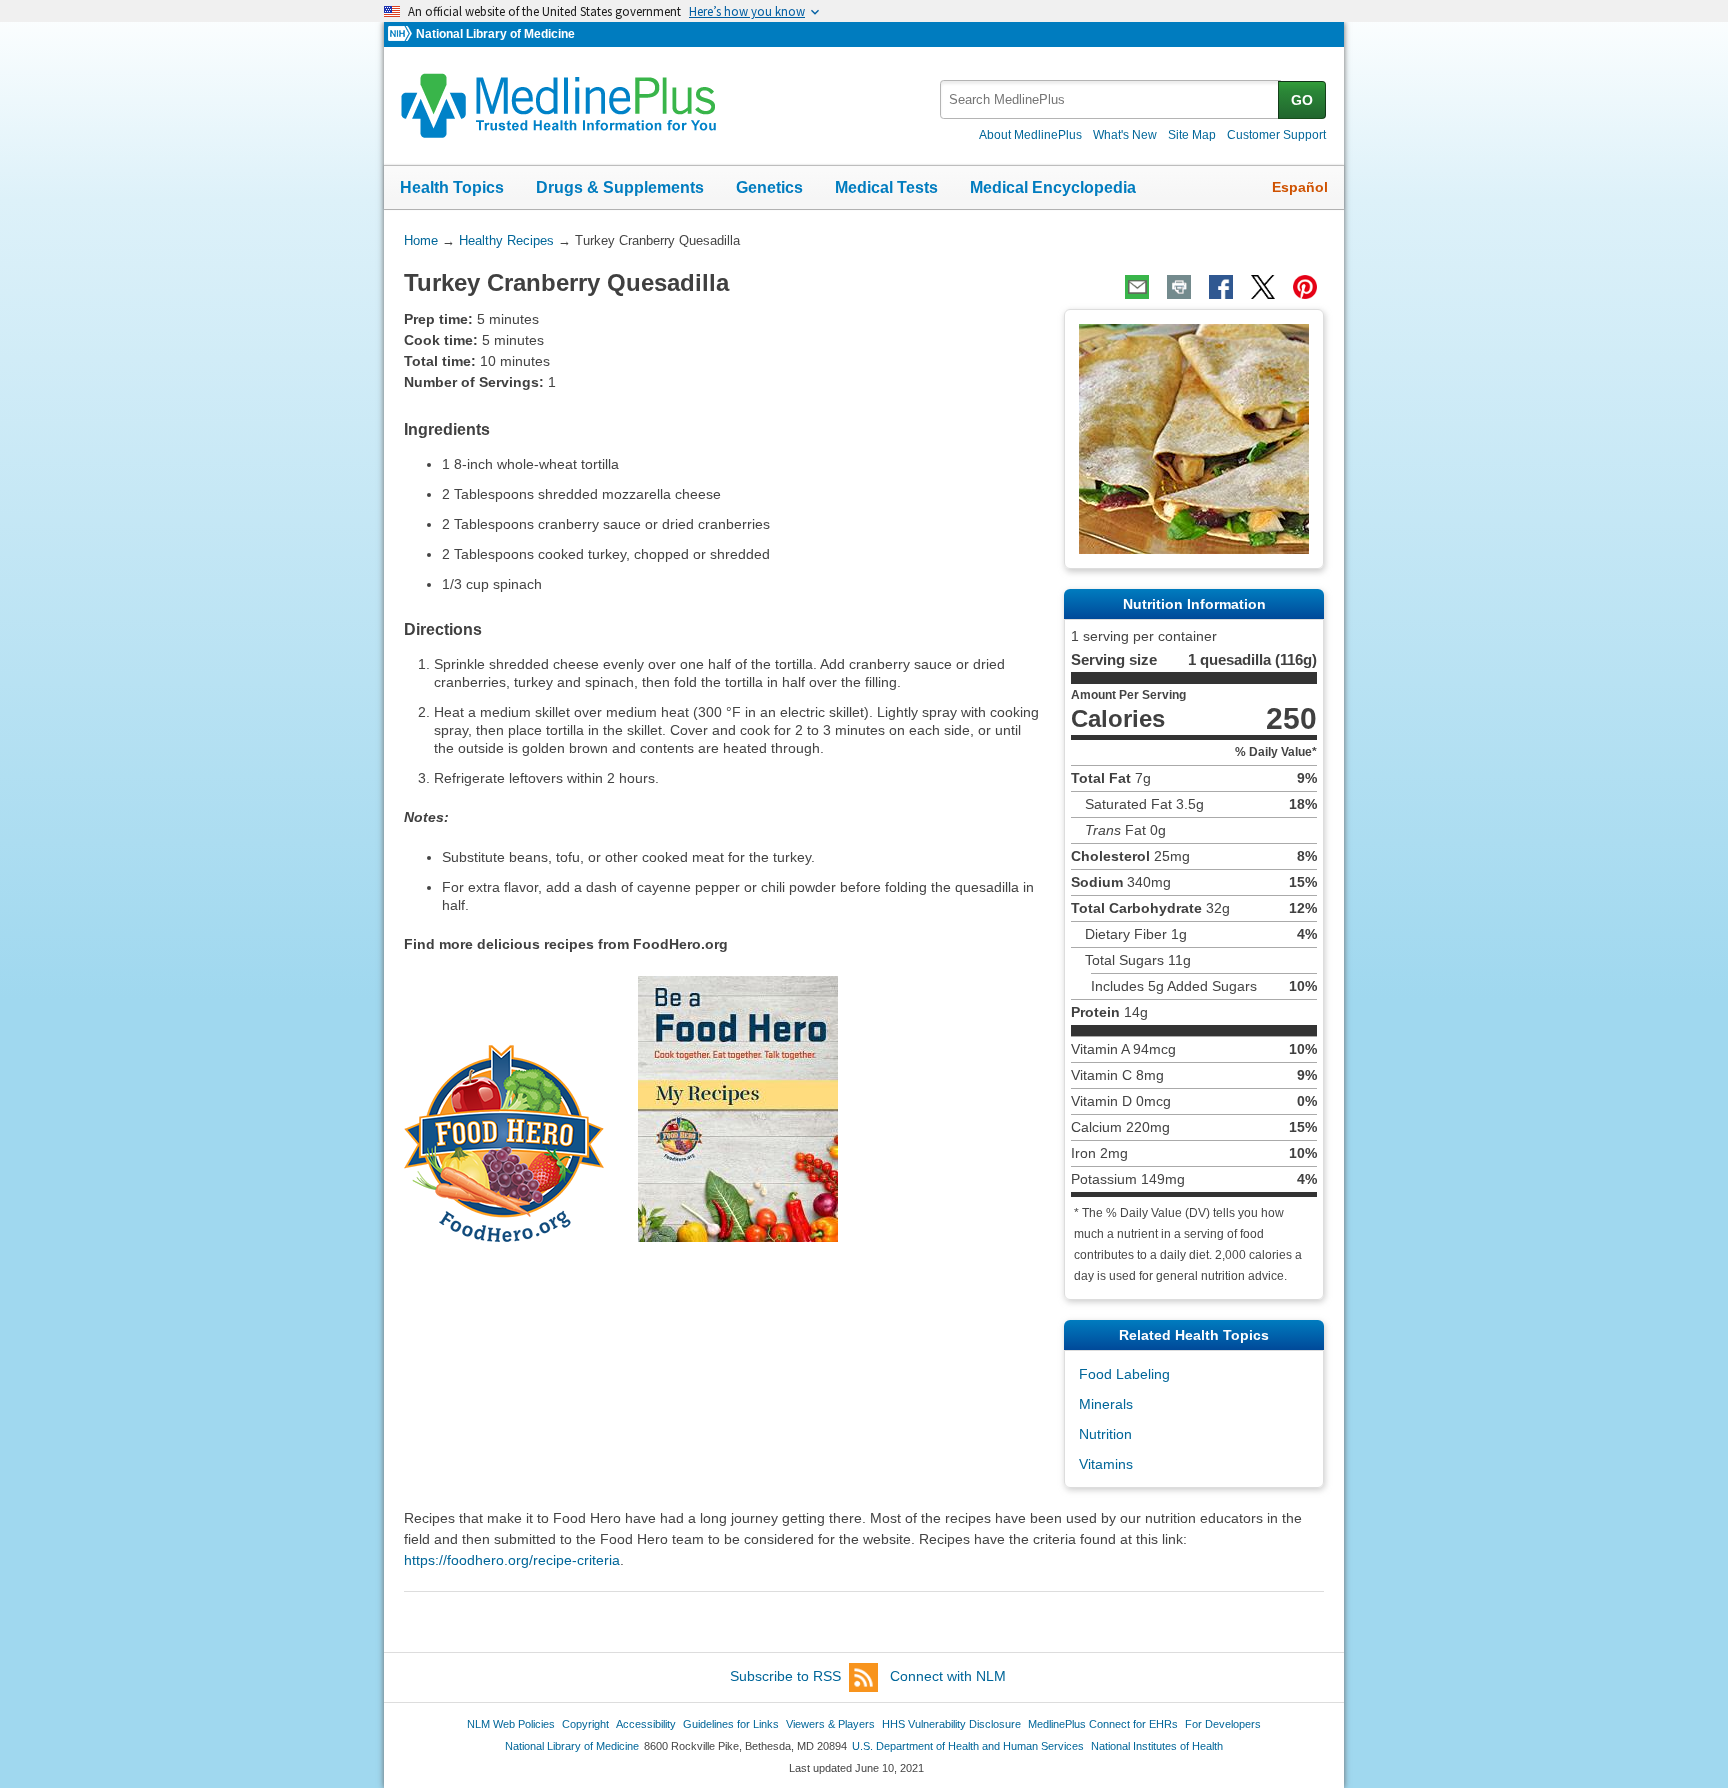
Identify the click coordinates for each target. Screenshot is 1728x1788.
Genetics (769, 187)
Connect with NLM (948, 1676)
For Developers (1223, 1724)
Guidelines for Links (731, 1724)
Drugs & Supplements (620, 187)
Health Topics (452, 187)
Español (1300, 187)
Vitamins (1106, 1464)
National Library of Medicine (495, 34)
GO (1302, 100)
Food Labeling (1124, 1374)
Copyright (585, 1724)
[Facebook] (1221, 287)
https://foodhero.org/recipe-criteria (512, 1560)
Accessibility (646, 1724)
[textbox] (1110, 99)
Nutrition (1105, 1434)
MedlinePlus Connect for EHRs (1103, 1724)
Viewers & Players (830, 1724)
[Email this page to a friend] (1137, 287)
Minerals (1106, 1404)
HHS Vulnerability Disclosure (951, 1724)
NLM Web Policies (511, 1724)
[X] (1263, 287)
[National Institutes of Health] (402, 34)
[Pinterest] (1305, 287)
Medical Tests (886, 187)
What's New (1125, 135)
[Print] (1179, 287)
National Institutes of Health (1157, 1746)
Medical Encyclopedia (1053, 187)
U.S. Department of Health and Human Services (968, 1746)
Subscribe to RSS (785, 1676)
